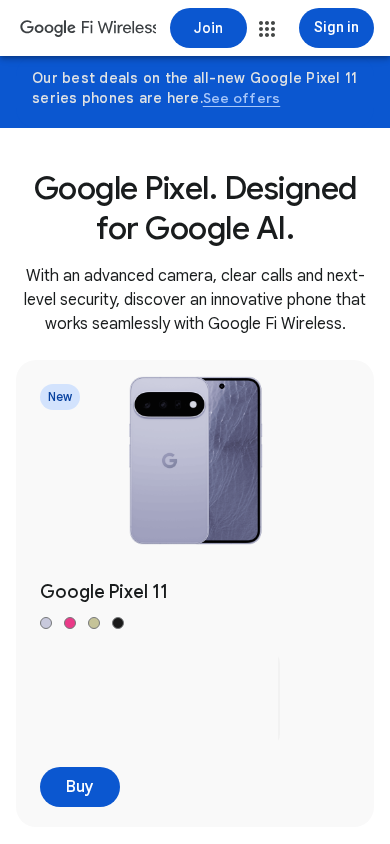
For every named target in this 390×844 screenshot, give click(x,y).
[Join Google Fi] (208, 28)
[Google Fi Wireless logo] (88, 30)
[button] (267, 29)
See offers (242, 98)
